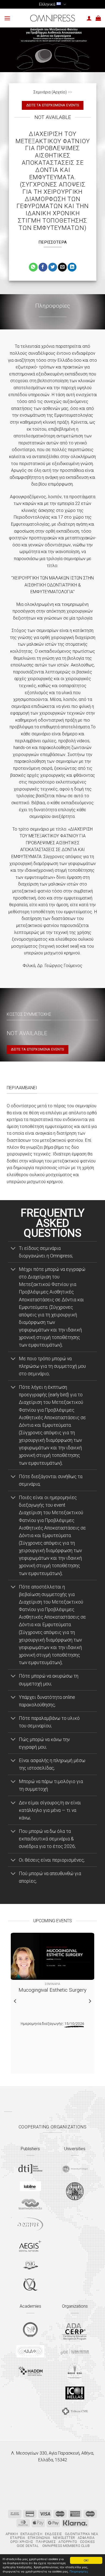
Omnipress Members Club (65, 2546)
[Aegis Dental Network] (30, 2246)
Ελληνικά (47, 4)
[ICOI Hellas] (75, 2393)
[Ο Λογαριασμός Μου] (89, 18)
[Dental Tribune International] (30, 2169)
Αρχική (12, 2534)
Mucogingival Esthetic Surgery (52, 1990)
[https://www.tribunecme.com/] (75, 2411)
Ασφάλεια (86, 2538)
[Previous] (15, 2001)
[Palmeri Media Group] (30, 2265)
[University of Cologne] (75, 2169)
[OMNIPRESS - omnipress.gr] (52, 18)
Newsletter (64, 2538)
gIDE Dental (28, 2546)
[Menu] (7, 18)
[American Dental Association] (75, 2331)
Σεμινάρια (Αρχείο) (50, 92)
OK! (86, 2560)
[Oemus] (30, 2224)
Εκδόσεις (54, 2534)
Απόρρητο (68, 2542)
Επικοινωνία (39, 2538)
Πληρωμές (46, 2542)
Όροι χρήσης (22, 2542)
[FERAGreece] (30, 2329)
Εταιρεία (18, 2538)
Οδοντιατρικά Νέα (82, 2534)
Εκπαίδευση (31, 2534)
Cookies (87, 2542)
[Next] (90, 2001)
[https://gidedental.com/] (75, 2352)
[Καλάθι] (98, 18)
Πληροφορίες (79, 2571)
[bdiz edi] (75, 2371)
